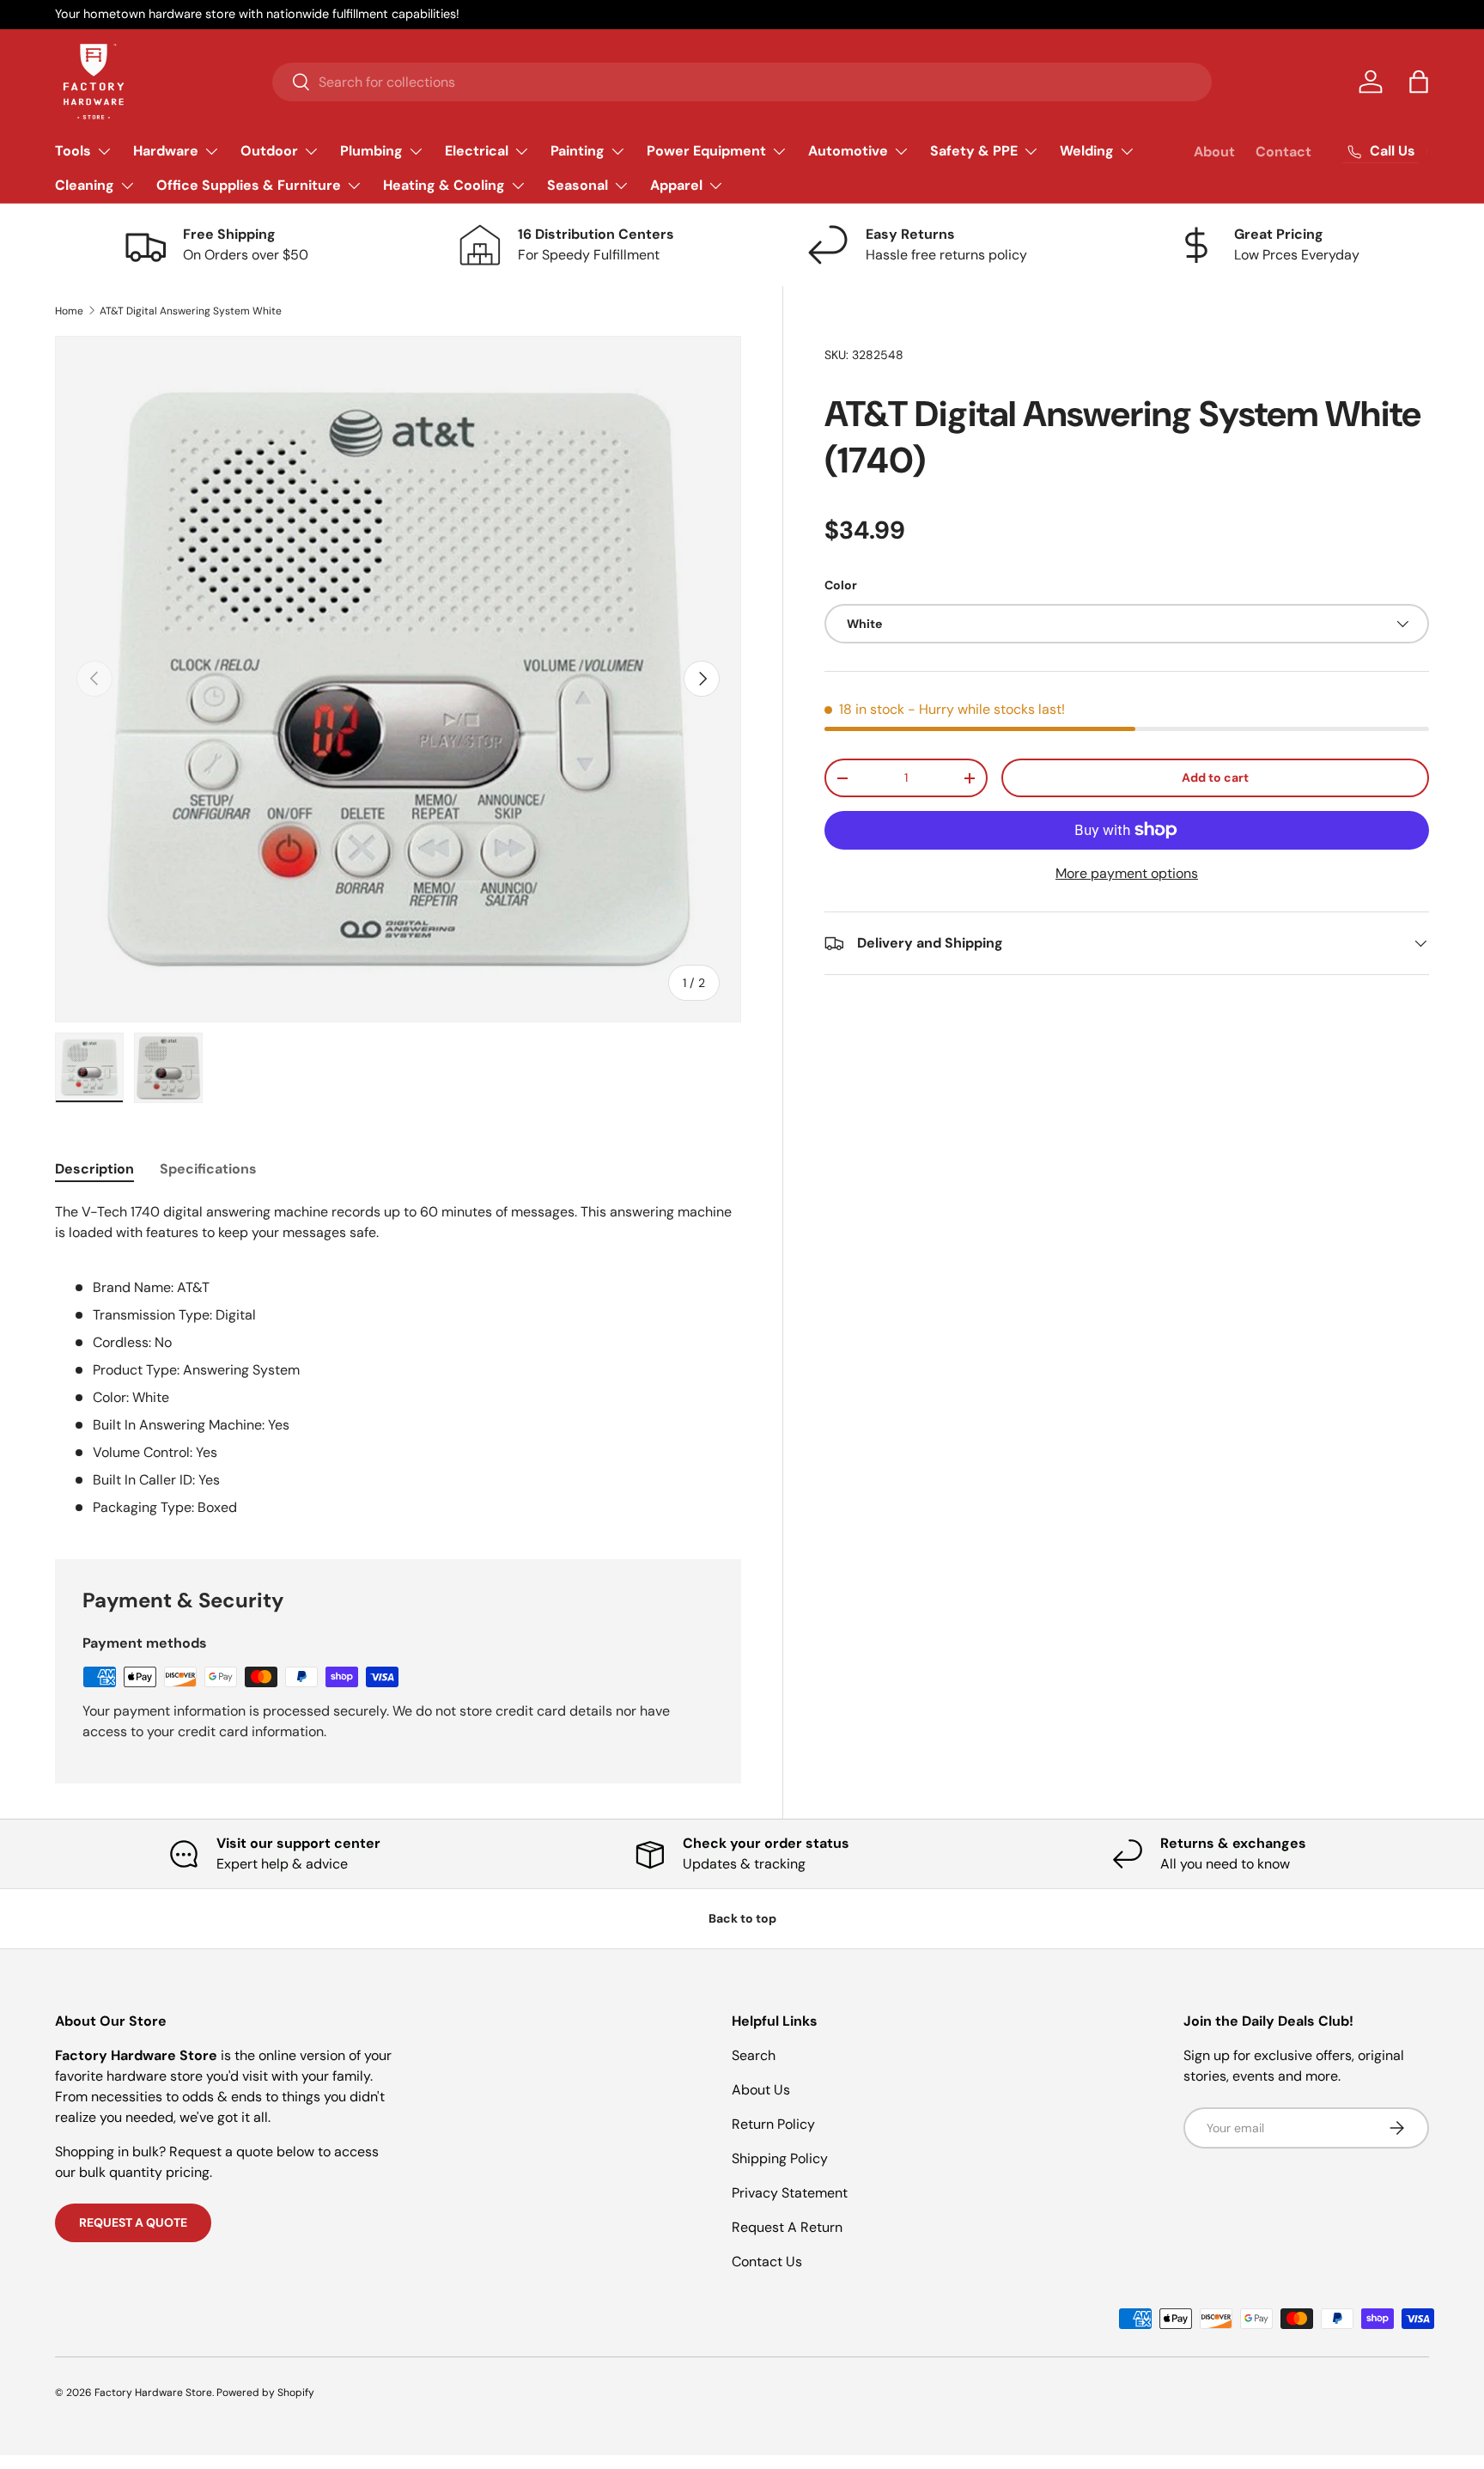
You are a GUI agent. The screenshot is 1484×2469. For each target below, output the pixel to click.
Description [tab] (94, 1169)
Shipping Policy (780, 2158)
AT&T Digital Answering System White (191, 311)
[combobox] (742, 82)
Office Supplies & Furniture (249, 185)
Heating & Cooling (444, 185)
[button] (1419, 82)
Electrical (477, 151)
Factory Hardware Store (153, 2393)
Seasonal (578, 185)
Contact (1283, 152)
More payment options (1127, 873)
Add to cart (1215, 777)
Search (754, 2055)
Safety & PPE (974, 151)
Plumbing (371, 151)
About (1214, 152)
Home (69, 311)
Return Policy (773, 2124)
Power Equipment (706, 151)
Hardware (166, 151)
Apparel (676, 185)
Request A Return (787, 2227)
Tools (73, 151)
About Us (761, 2090)
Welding (1087, 151)
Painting (578, 151)
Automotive (848, 151)
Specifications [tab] (208, 1169)
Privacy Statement (790, 2193)
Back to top (742, 1918)
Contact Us (767, 2262)
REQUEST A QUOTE (133, 2222)
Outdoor (269, 151)
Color (841, 585)
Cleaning (85, 185)
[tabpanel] (398, 1360)
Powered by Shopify (265, 2393)
